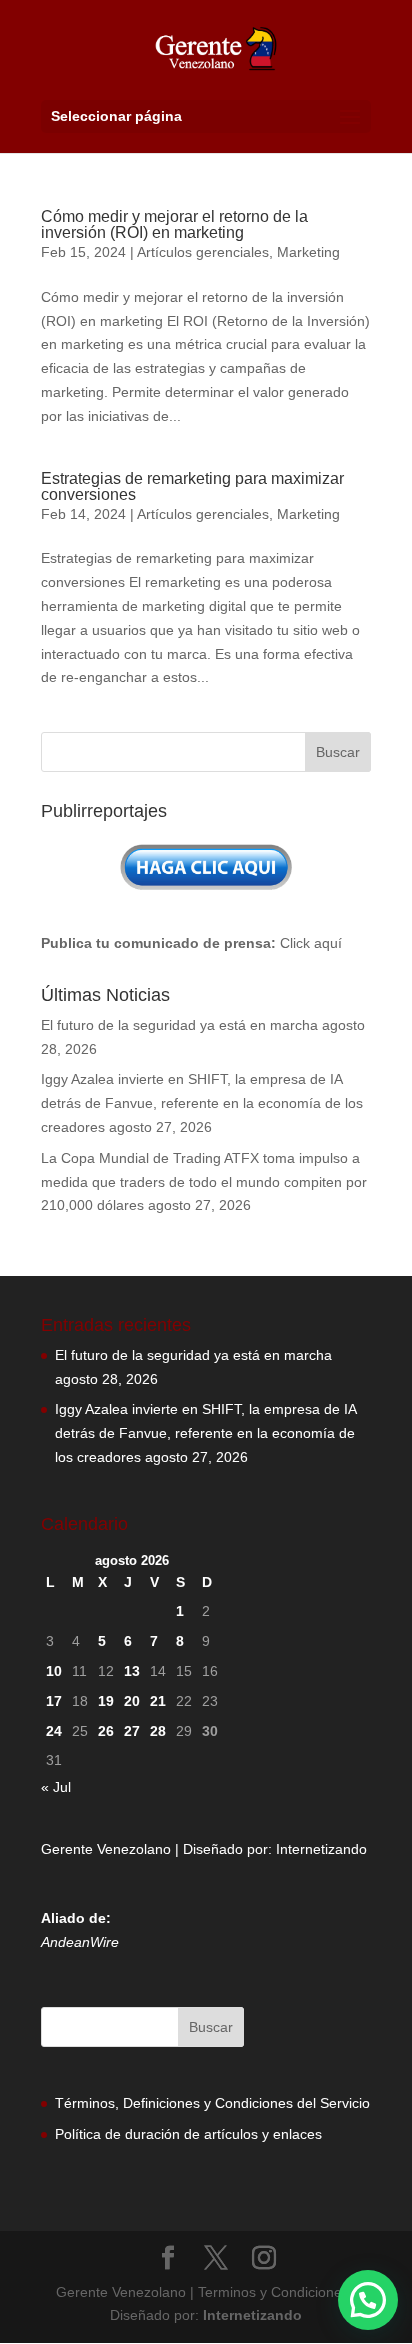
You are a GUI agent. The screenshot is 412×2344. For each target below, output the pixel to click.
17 (54, 1701)
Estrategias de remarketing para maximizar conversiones (192, 486)
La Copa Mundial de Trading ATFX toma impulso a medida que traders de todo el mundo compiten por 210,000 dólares (204, 1182)
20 (132, 1701)
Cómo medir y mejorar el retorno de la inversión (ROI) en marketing (174, 224)
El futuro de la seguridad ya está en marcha (179, 1025)
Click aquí (311, 943)
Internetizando (321, 1849)
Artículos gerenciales (203, 252)
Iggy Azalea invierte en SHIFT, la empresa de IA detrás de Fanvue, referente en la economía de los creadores (202, 1103)
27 (132, 1731)
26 (106, 1731)
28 (158, 1731)
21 (158, 1701)
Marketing (308, 252)
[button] (368, 2300)
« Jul (56, 1787)
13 (132, 1671)
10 (54, 1671)
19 (106, 1701)
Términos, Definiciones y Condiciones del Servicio (212, 2103)
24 (54, 1731)
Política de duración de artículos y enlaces (188, 2134)
